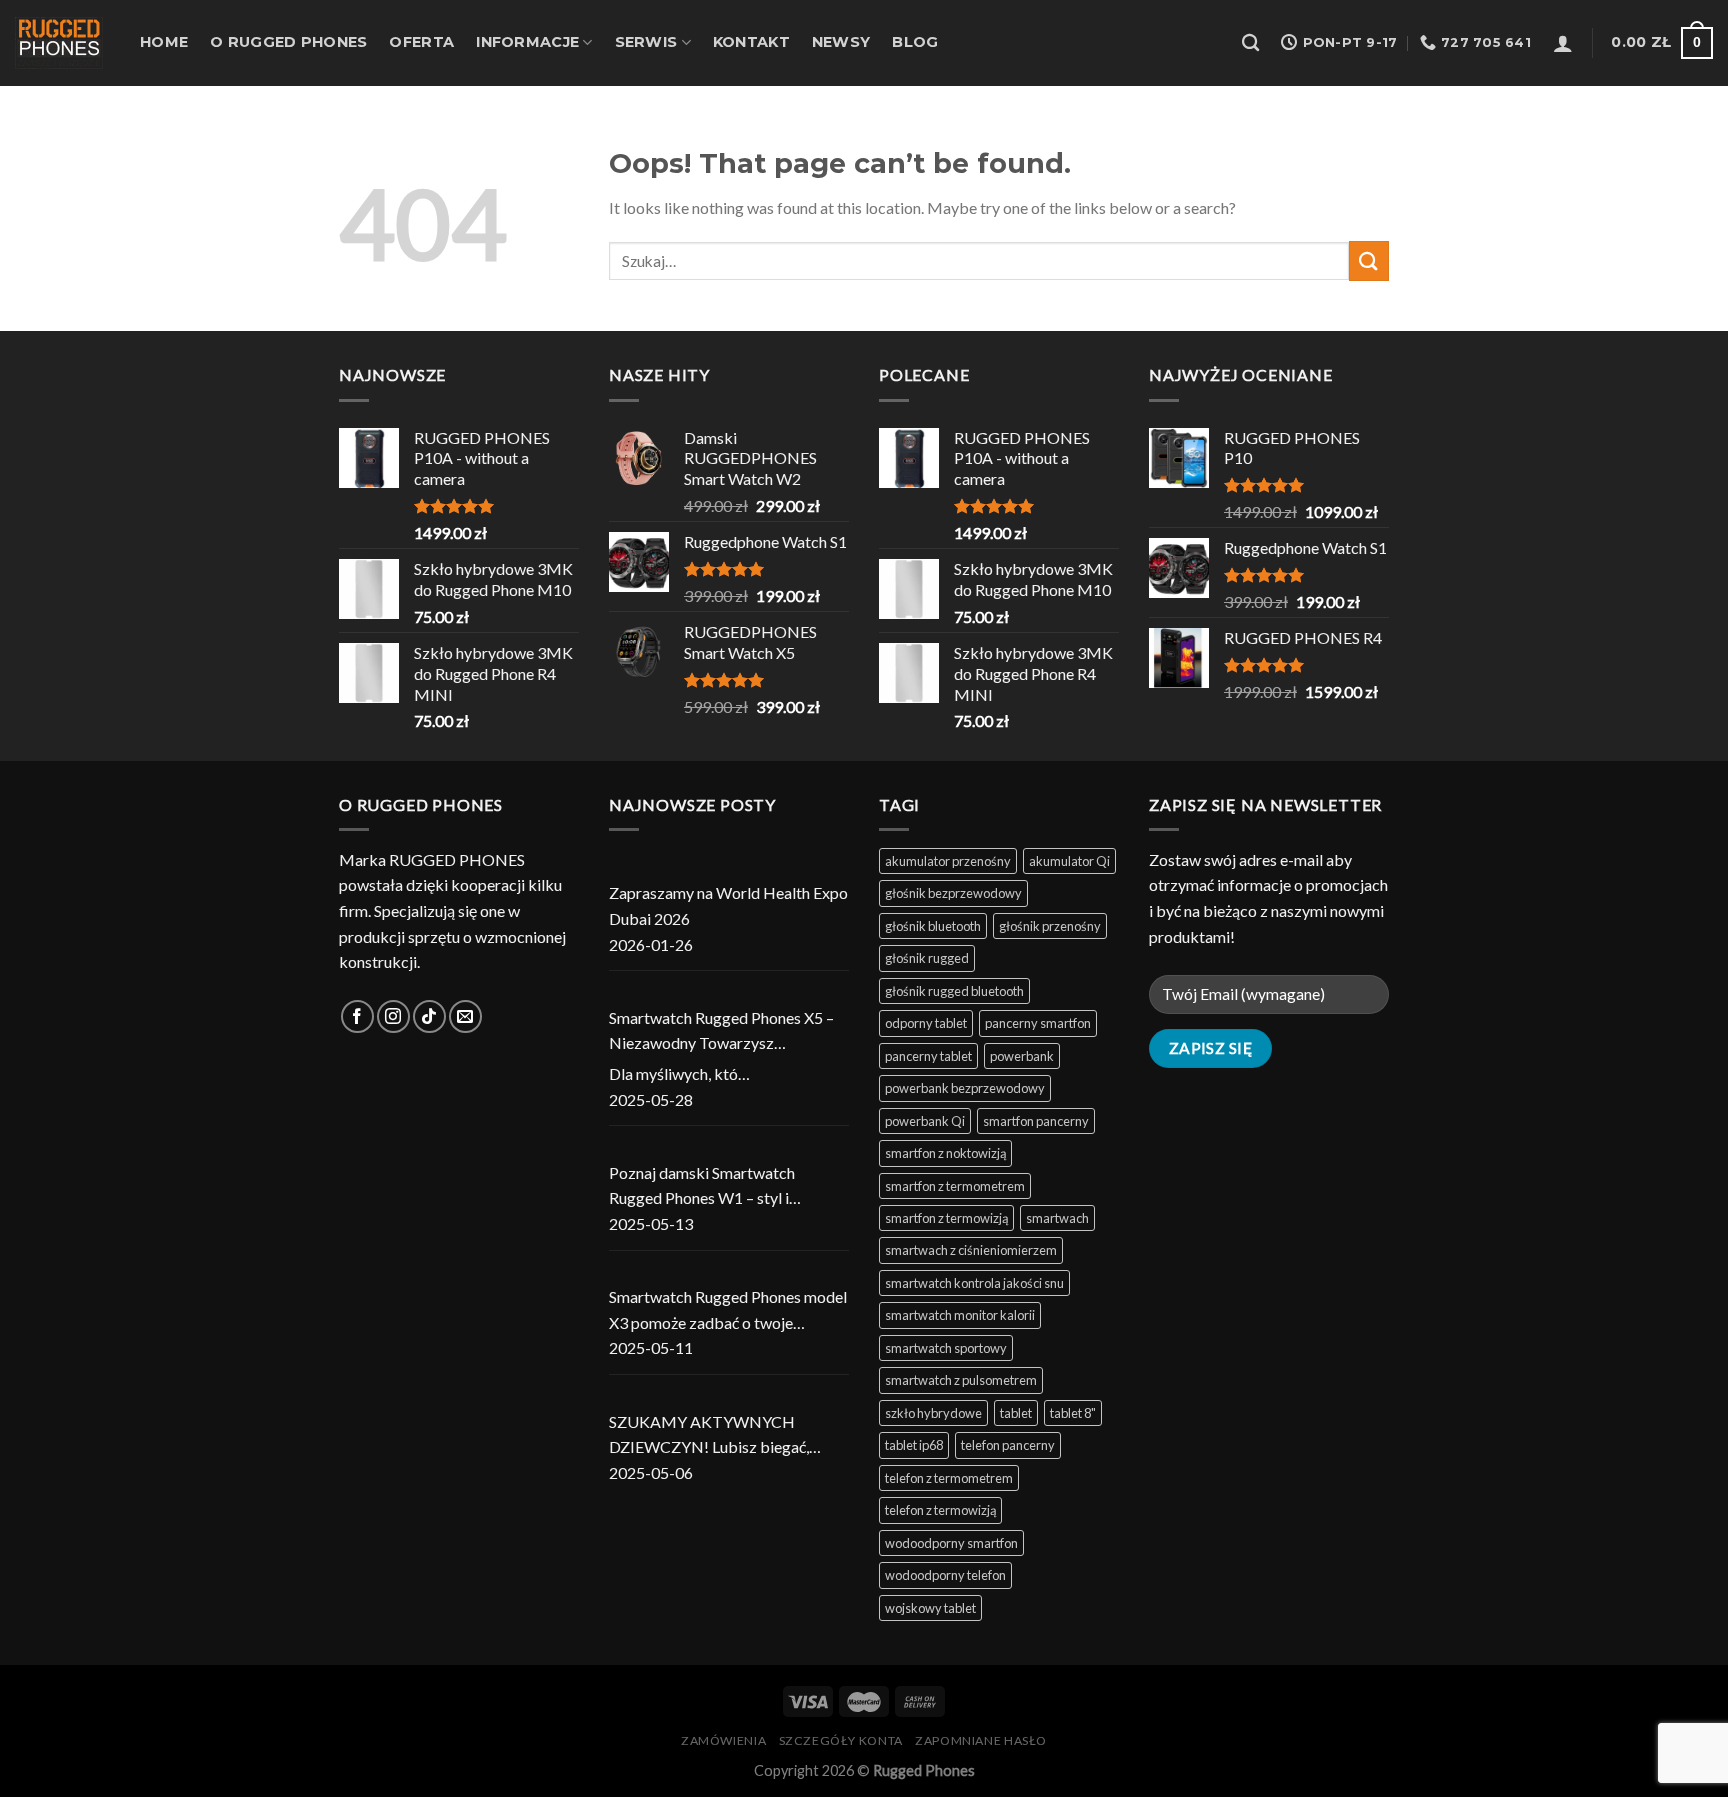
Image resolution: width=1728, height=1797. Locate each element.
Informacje (527, 42)
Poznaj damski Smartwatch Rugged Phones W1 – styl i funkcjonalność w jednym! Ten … (718, 1187)
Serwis (646, 42)
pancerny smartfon (1038, 1023)
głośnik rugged (927, 958)
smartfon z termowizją (946, 1218)
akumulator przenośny (948, 861)
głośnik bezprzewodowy (953, 893)
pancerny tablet (928, 1056)
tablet (1016, 1413)
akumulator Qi (1069, 861)
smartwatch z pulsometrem (961, 1380)
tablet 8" (1073, 1413)
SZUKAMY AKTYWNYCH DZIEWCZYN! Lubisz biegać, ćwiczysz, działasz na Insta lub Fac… (712, 1436)
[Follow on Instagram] (393, 1016)
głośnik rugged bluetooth (954, 991)
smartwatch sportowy (946, 1348)
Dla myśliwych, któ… (679, 1073)
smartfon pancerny (1036, 1121)
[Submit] (1369, 260)
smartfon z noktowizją (945, 1153)
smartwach (1057, 1218)
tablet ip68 (914, 1445)
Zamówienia (723, 1740)
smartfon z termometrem (955, 1186)
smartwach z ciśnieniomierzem (971, 1250)
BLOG (915, 42)
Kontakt (751, 42)
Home (164, 42)
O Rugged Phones (288, 42)
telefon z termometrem (949, 1478)
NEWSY (841, 42)
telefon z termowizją (940, 1510)
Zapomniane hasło (981, 1740)
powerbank (1022, 1056)
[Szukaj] (1250, 43)
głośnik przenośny (1050, 926)
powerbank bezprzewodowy (965, 1088)
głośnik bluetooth (933, 926)
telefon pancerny (1008, 1445)
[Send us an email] (465, 1016)
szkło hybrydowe (933, 1413)
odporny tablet (926, 1023)
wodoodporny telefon (945, 1575)
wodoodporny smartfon (951, 1543)
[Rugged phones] (62, 43)
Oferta (421, 42)
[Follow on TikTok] (429, 1016)
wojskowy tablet (930, 1608)
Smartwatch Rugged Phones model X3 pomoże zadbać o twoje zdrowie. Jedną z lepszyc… (728, 1311)
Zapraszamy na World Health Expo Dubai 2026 (728, 905)
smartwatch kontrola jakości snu (974, 1283)
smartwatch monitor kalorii (960, 1315)
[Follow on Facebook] (357, 1016)
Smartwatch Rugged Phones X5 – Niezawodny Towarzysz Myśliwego (721, 1032)
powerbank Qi (925, 1121)
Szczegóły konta (841, 1740)
